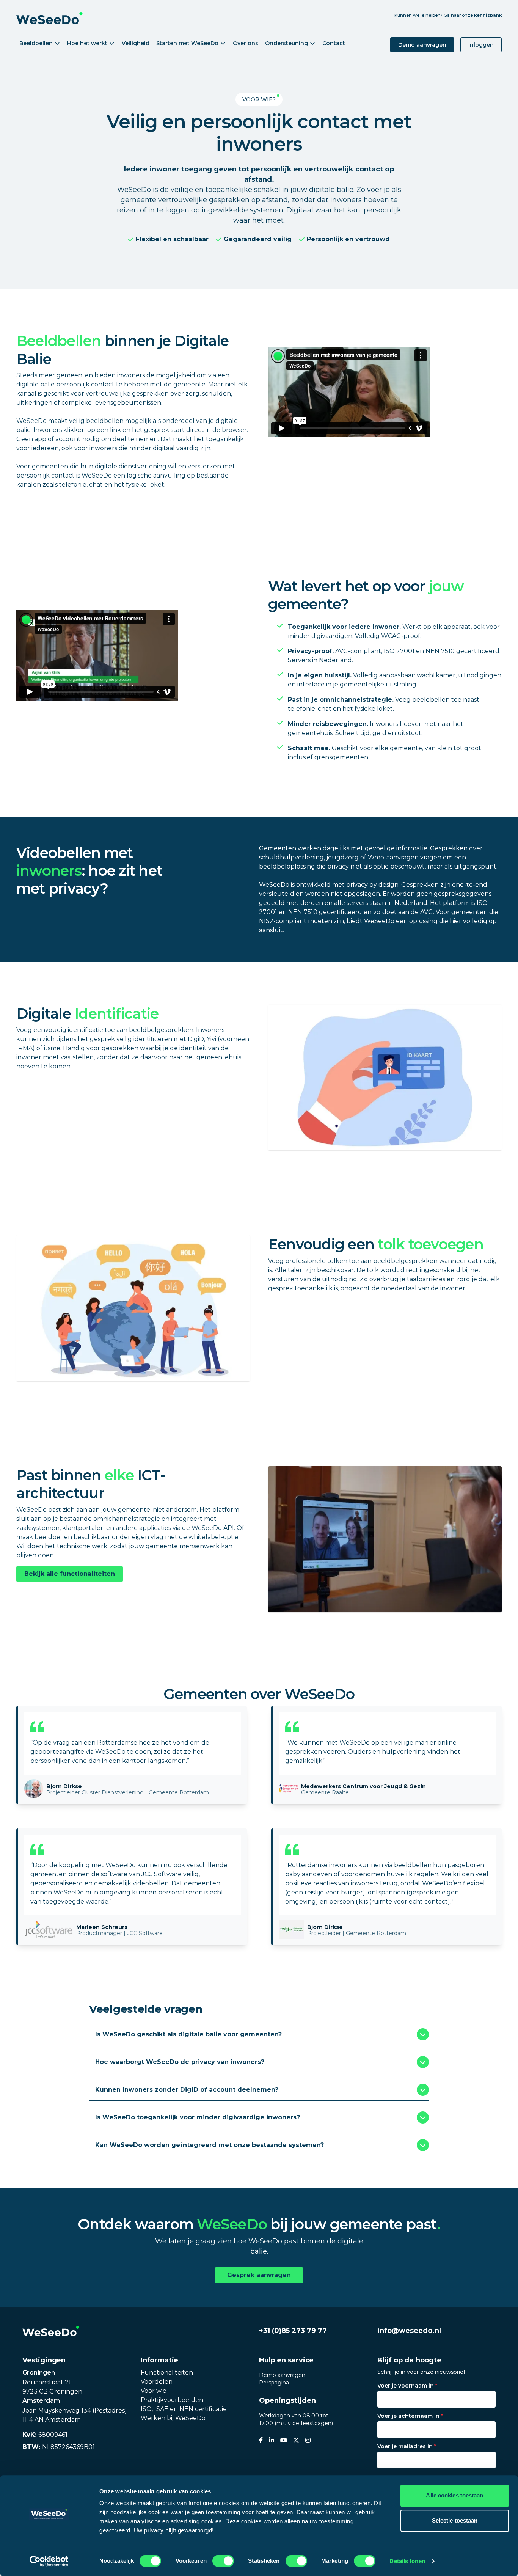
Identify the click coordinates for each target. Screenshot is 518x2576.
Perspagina (274, 2383)
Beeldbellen (36, 43)
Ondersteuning (286, 43)
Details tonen (407, 2561)
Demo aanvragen (422, 45)
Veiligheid (136, 43)
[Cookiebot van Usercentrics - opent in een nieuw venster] (49, 2561)
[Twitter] (296, 2441)
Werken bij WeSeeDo (173, 2418)
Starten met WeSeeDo (187, 43)
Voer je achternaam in (410, 2416)
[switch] (223, 2561)
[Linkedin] (272, 2441)
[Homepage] (51, 2331)
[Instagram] (308, 2441)
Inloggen (481, 45)
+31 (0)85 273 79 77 (293, 2331)
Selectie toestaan (455, 2520)
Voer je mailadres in (407, 2446)
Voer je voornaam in (407, 2386)
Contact (334, 43)
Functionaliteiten (167, 2373)
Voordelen (157, 2382)
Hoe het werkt (87, 43)
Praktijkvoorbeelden (172, 2400)
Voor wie (154, 2391)
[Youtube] (284, 2441)
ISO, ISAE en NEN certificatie (184, 2409)
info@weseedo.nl (409, 2331)
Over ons (246, 43)
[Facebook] (261, 2441)
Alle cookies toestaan (454, 2495)
